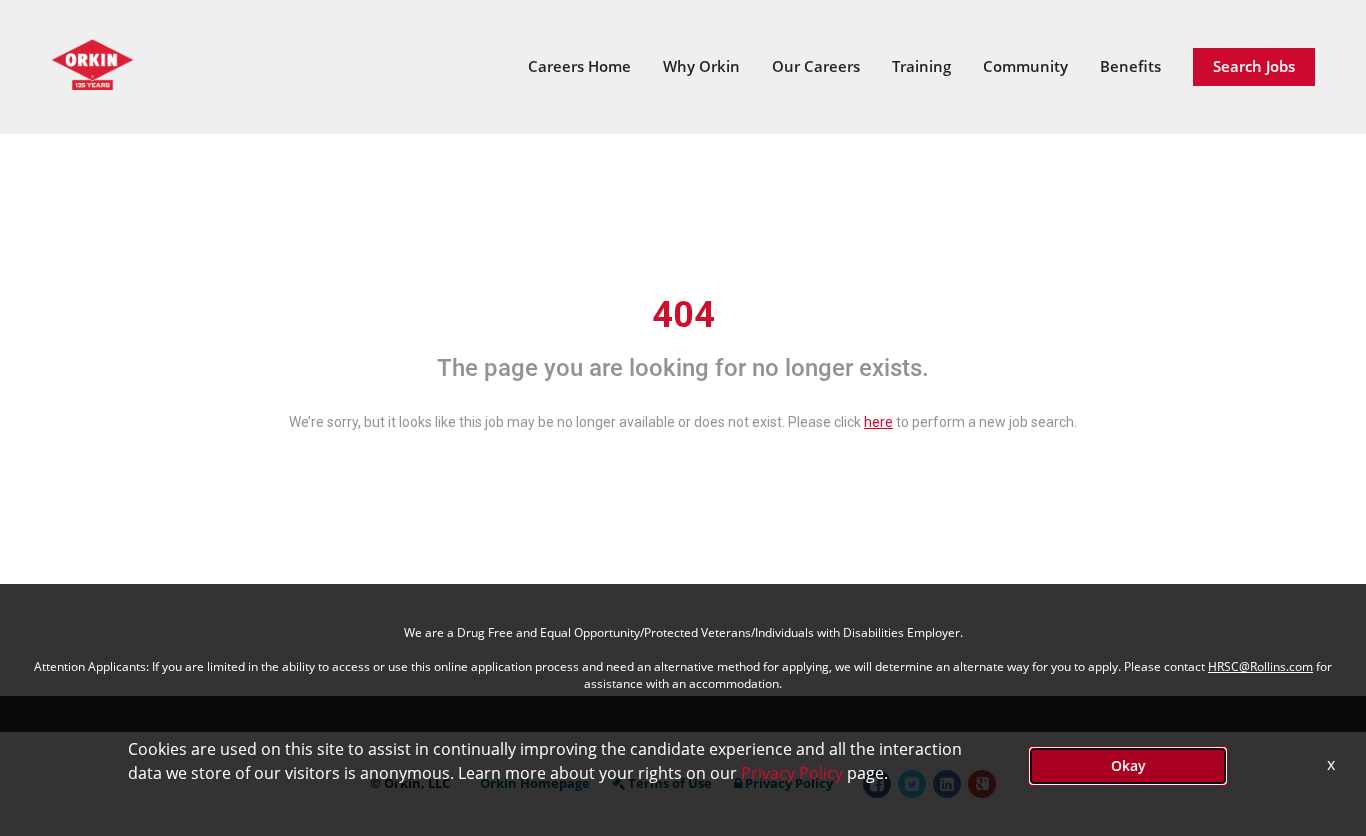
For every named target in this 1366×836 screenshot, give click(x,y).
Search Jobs (1254, 66)
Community (1025, 66)
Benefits (1130, 66)
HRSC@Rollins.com (1260, 666)
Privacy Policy (792, 773)
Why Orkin (701, 66)
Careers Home (579, 66)
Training (921, 66)
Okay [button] (1128, 765)
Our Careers (816, 66)
